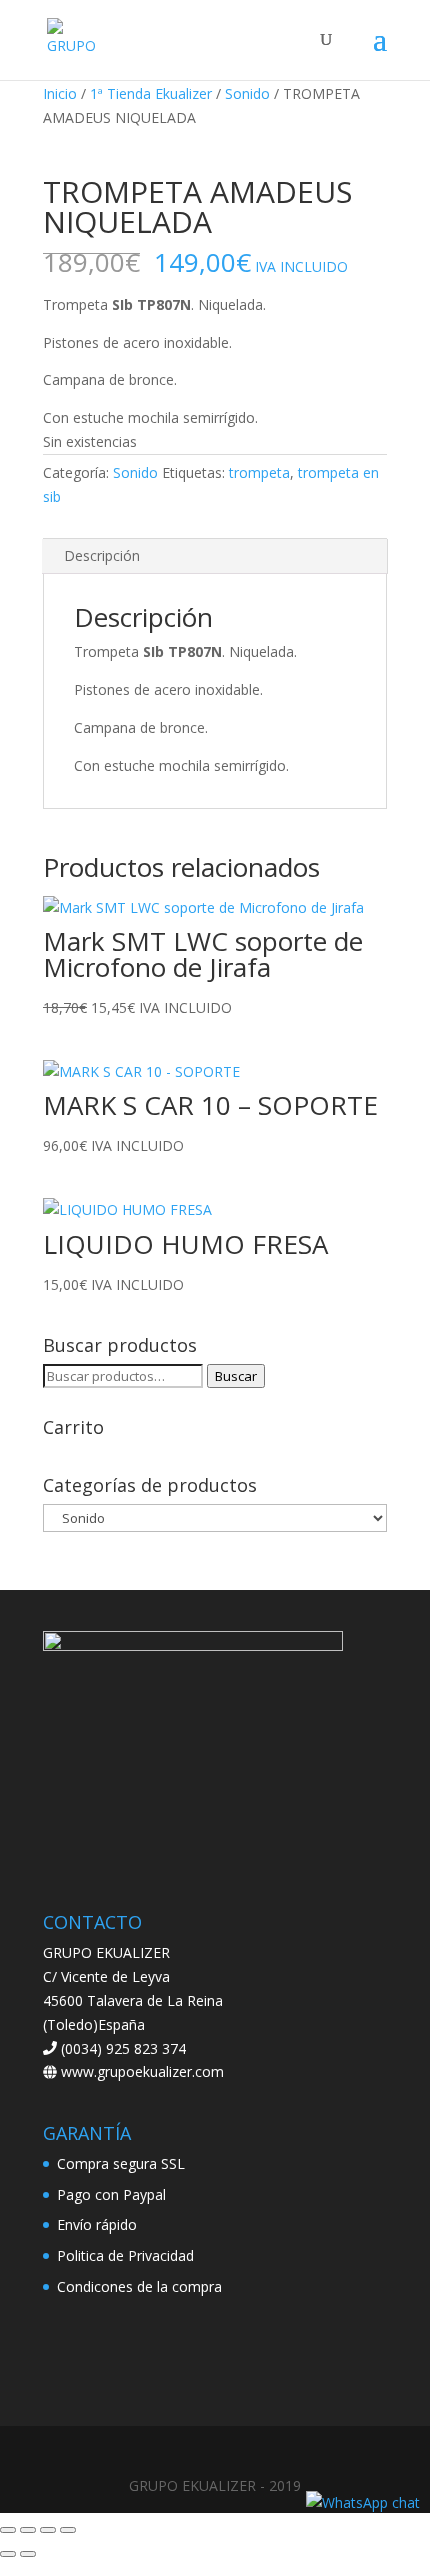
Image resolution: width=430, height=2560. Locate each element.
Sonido (247, 93)
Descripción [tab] (102, 555)
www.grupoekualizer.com (140, 2071)
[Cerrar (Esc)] (68, 2530)
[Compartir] (48, 2530)
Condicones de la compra (139, 2286)
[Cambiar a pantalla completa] (28, 2530)
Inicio (60, 93)
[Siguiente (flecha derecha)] (28, 2554)
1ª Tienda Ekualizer (151, 93)
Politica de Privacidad (125, 2255)
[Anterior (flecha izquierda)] (8, 2554)
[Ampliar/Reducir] (8, 2530)
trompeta (259, 472)
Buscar (236, 1376)
